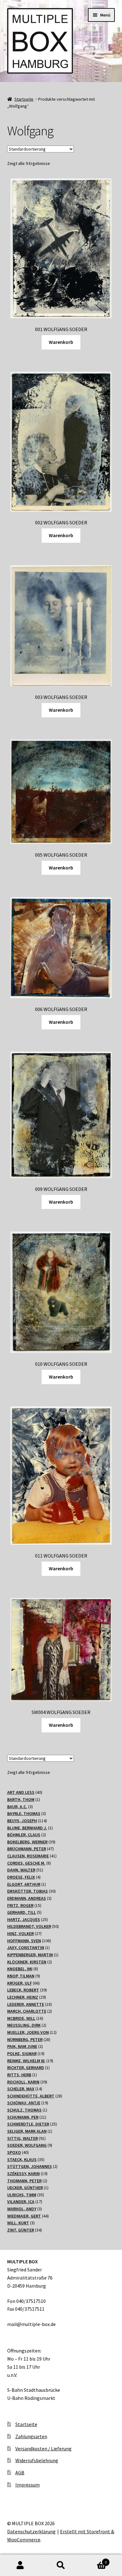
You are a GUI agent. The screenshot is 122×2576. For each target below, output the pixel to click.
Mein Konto (20, 2565)
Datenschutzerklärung (31, 2531)
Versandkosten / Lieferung (43, 2448)
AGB (20, 2472)
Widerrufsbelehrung (37, 2460)
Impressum (28, 2485)
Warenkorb (61, 342)
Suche (61, 2565)
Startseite (24, 99)
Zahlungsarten (31, 2436)
